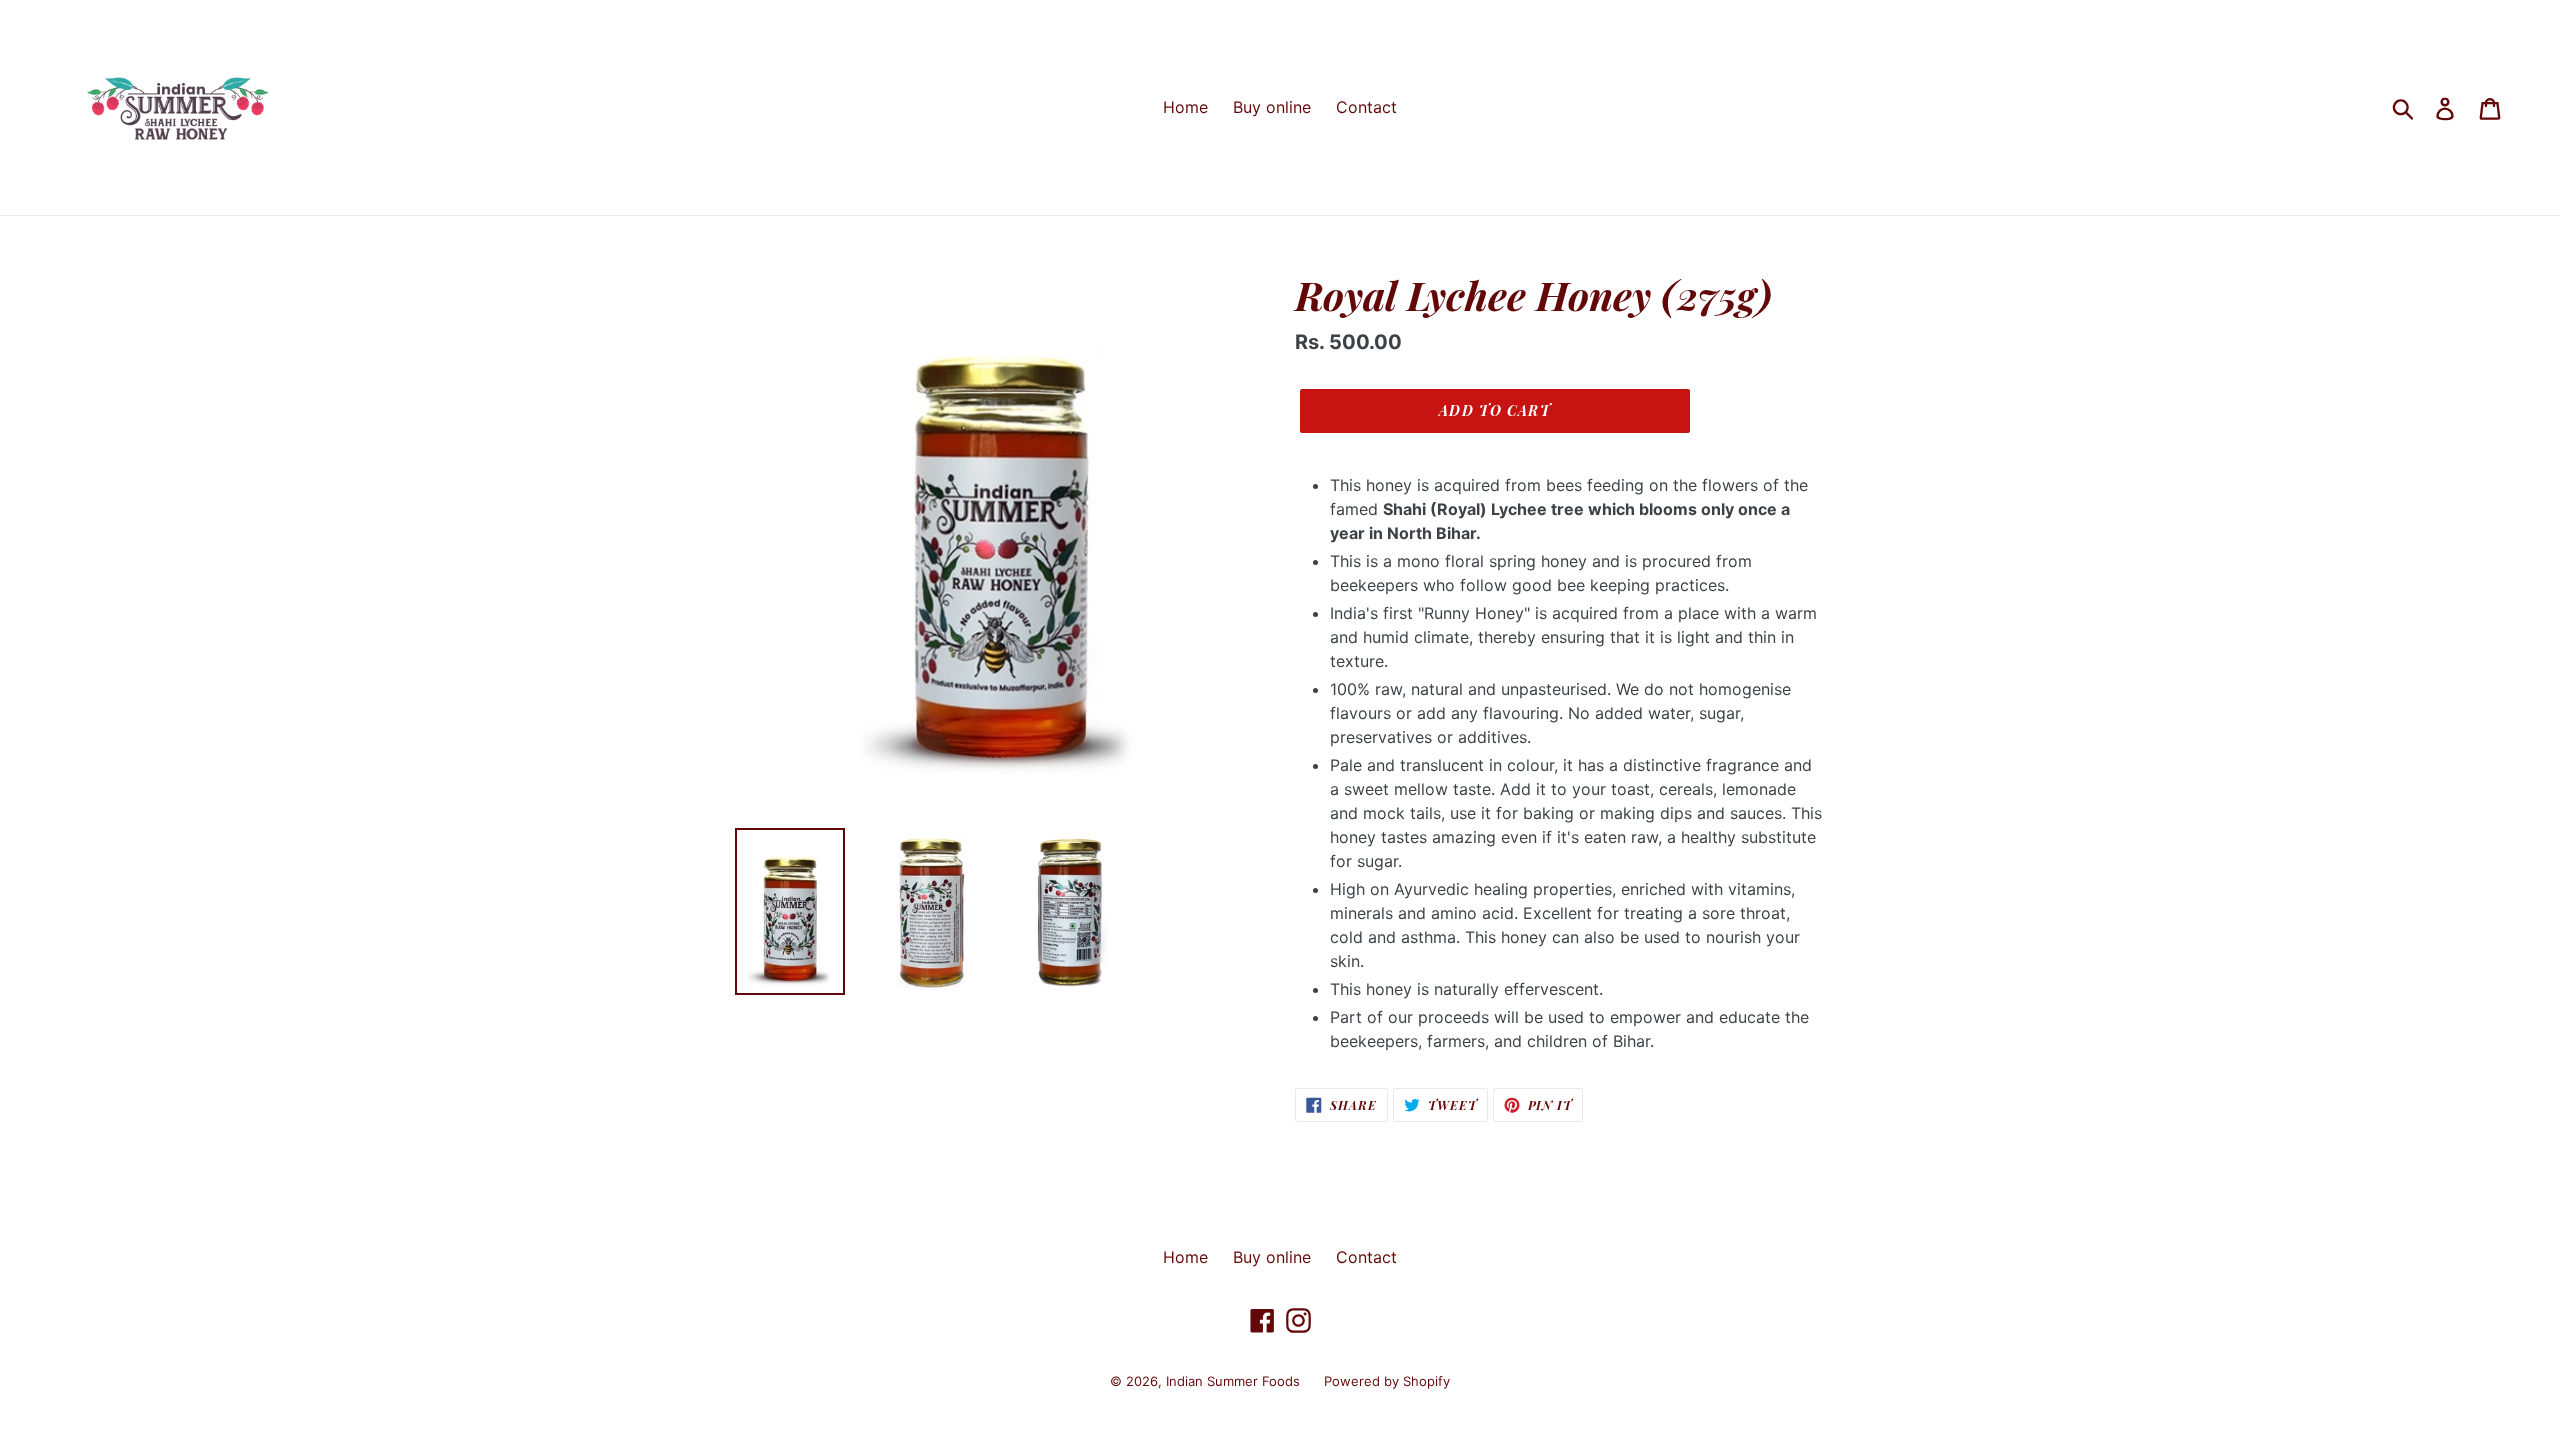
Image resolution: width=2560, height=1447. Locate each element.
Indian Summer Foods (1235, 1381)
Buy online (1272, 107)
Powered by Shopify (1387, 1381)
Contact (1366, 107)
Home (1185, 107)
